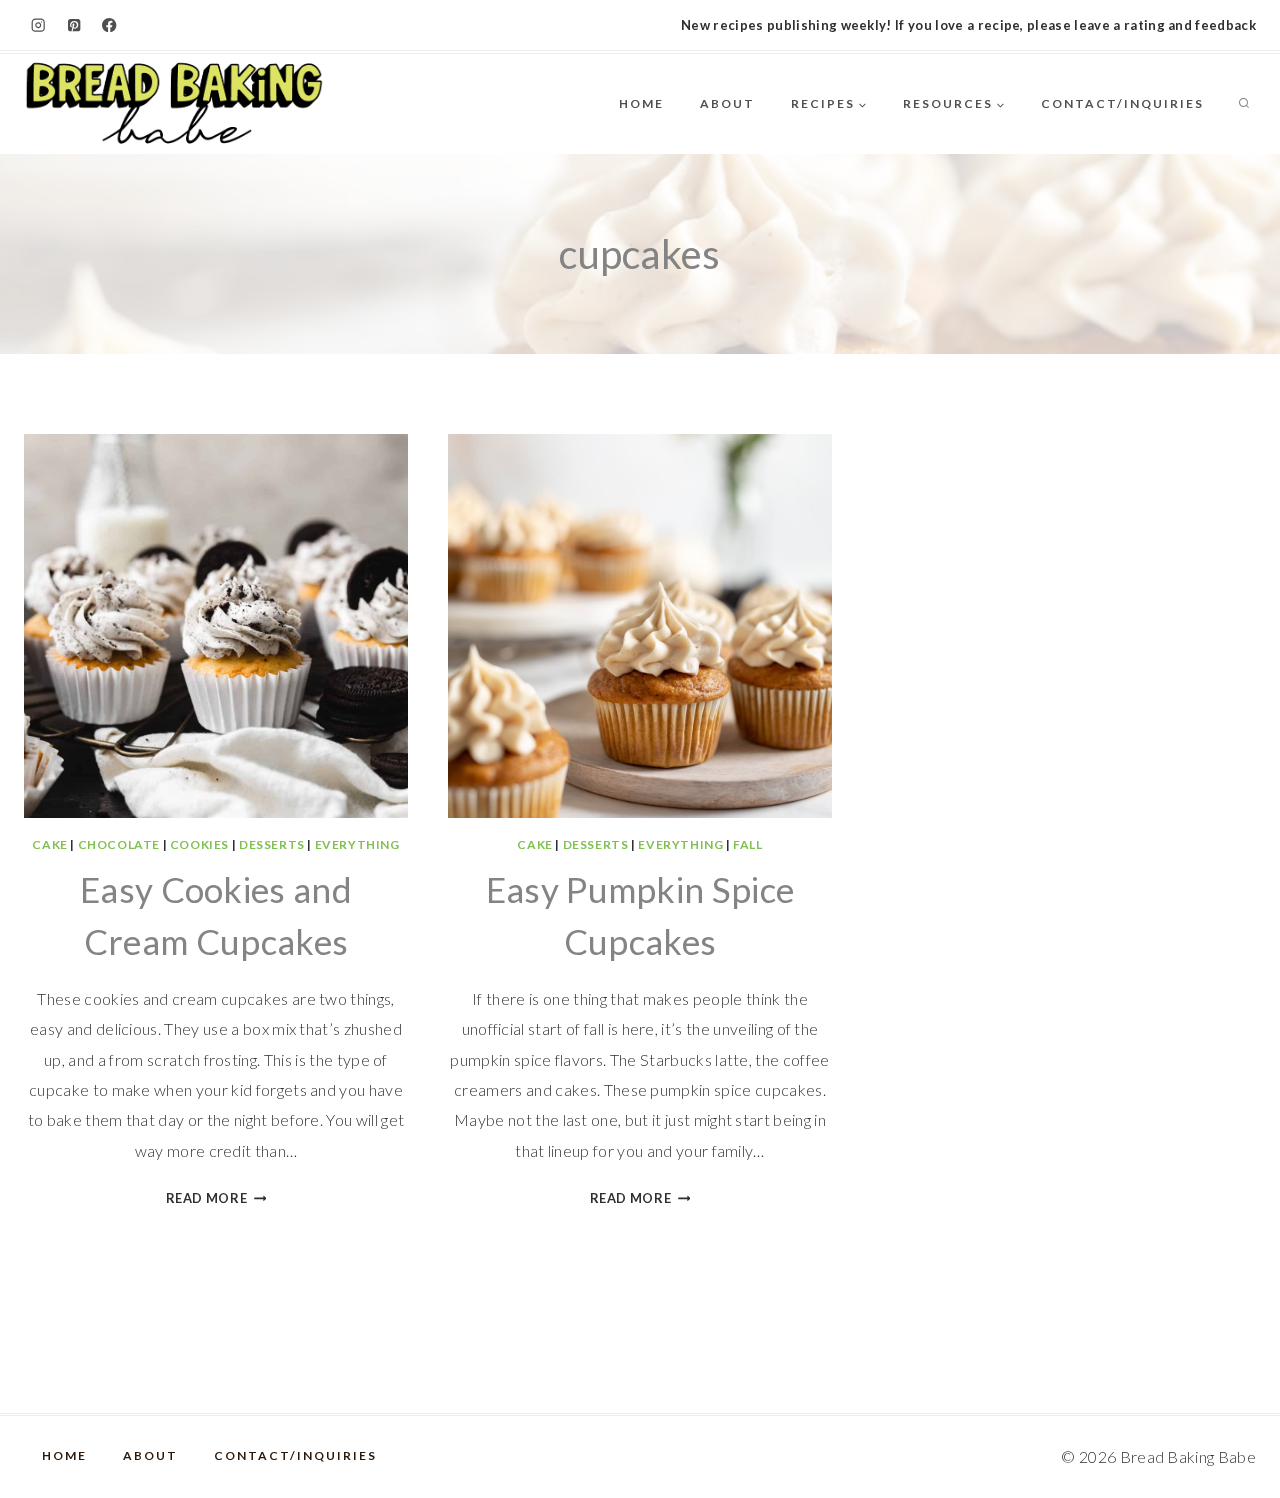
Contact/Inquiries (1122, 103)
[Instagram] (38, 25)
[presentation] (216, 626)
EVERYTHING (357, 844)
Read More (216, 1198)
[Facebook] (109, 25)
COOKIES (199, 844)
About (727, 103)
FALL (747, 844)
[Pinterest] (74, 25)
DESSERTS (272, 844)
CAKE (49, 844)
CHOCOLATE (119, 844)
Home (641, 103)
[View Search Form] (1244, 104)
